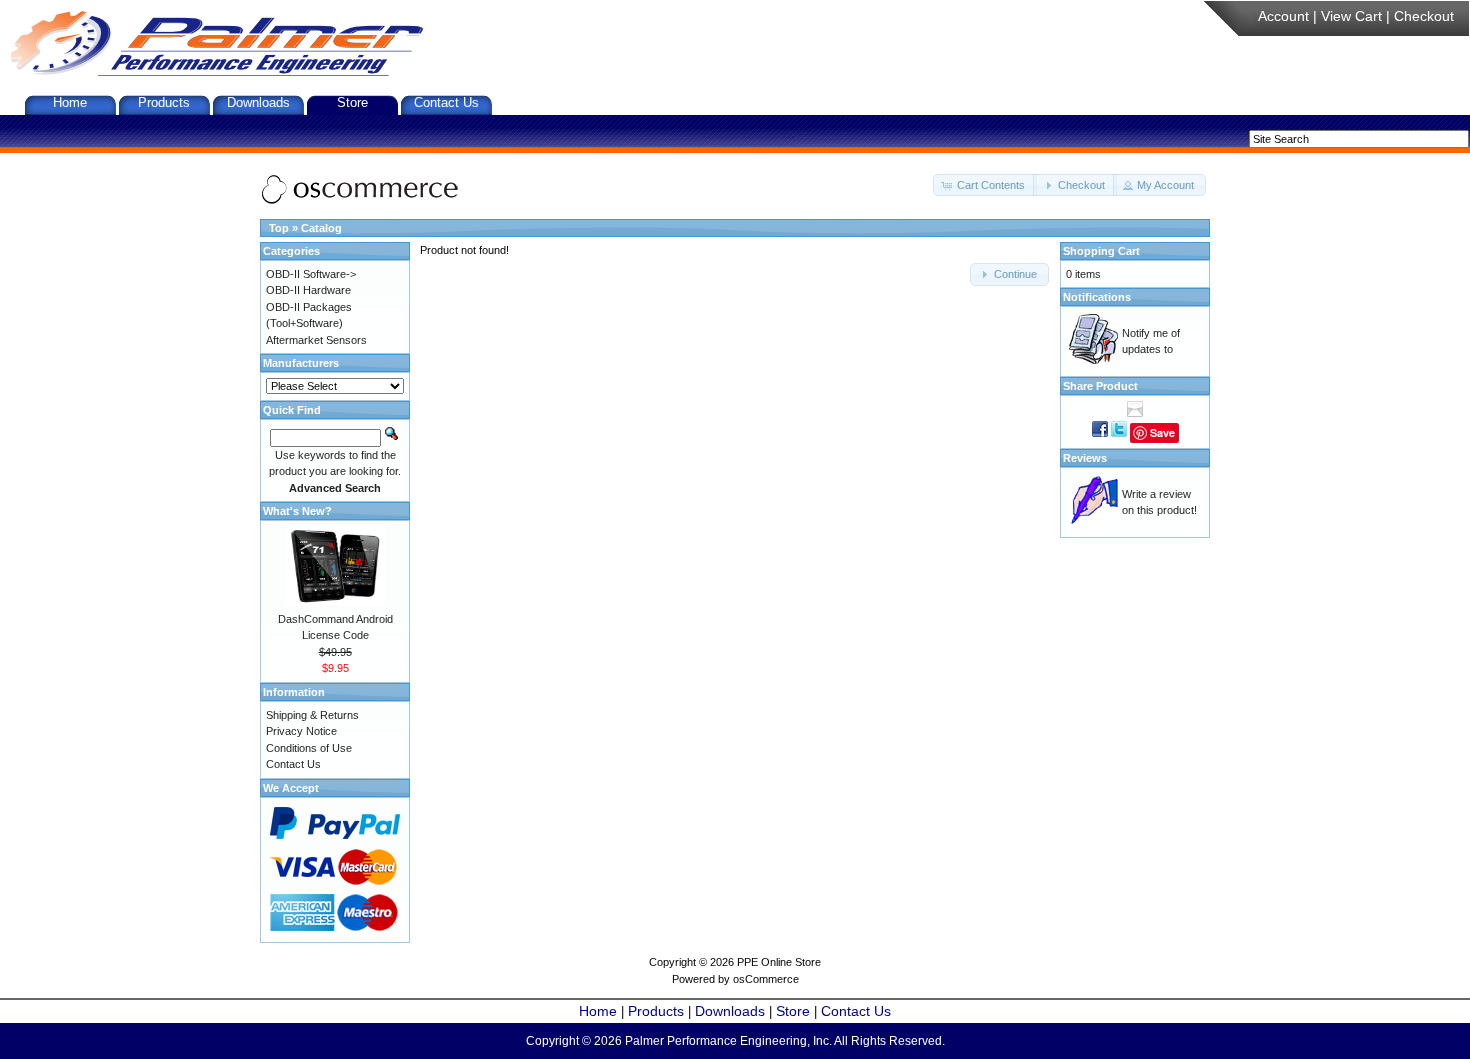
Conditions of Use (309, 748)
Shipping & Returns (312, 715)
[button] (985, 185)
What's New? (297, 511)
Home (70, 102)
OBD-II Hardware (308, 290)
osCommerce (766, 979)
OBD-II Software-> (311, 274)
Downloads (258, 102)
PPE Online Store (779, 962)
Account (1283, 16)
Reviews (1085, 458)
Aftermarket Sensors (316, 340)
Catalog (321, 228)
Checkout (1424, 16)
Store (352, 102)
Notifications (1097, 297)
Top (279, 228)
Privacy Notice (301, 731)
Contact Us (446, 102)
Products (164, 102)
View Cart (1351, 16)
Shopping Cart (1101, 251)
